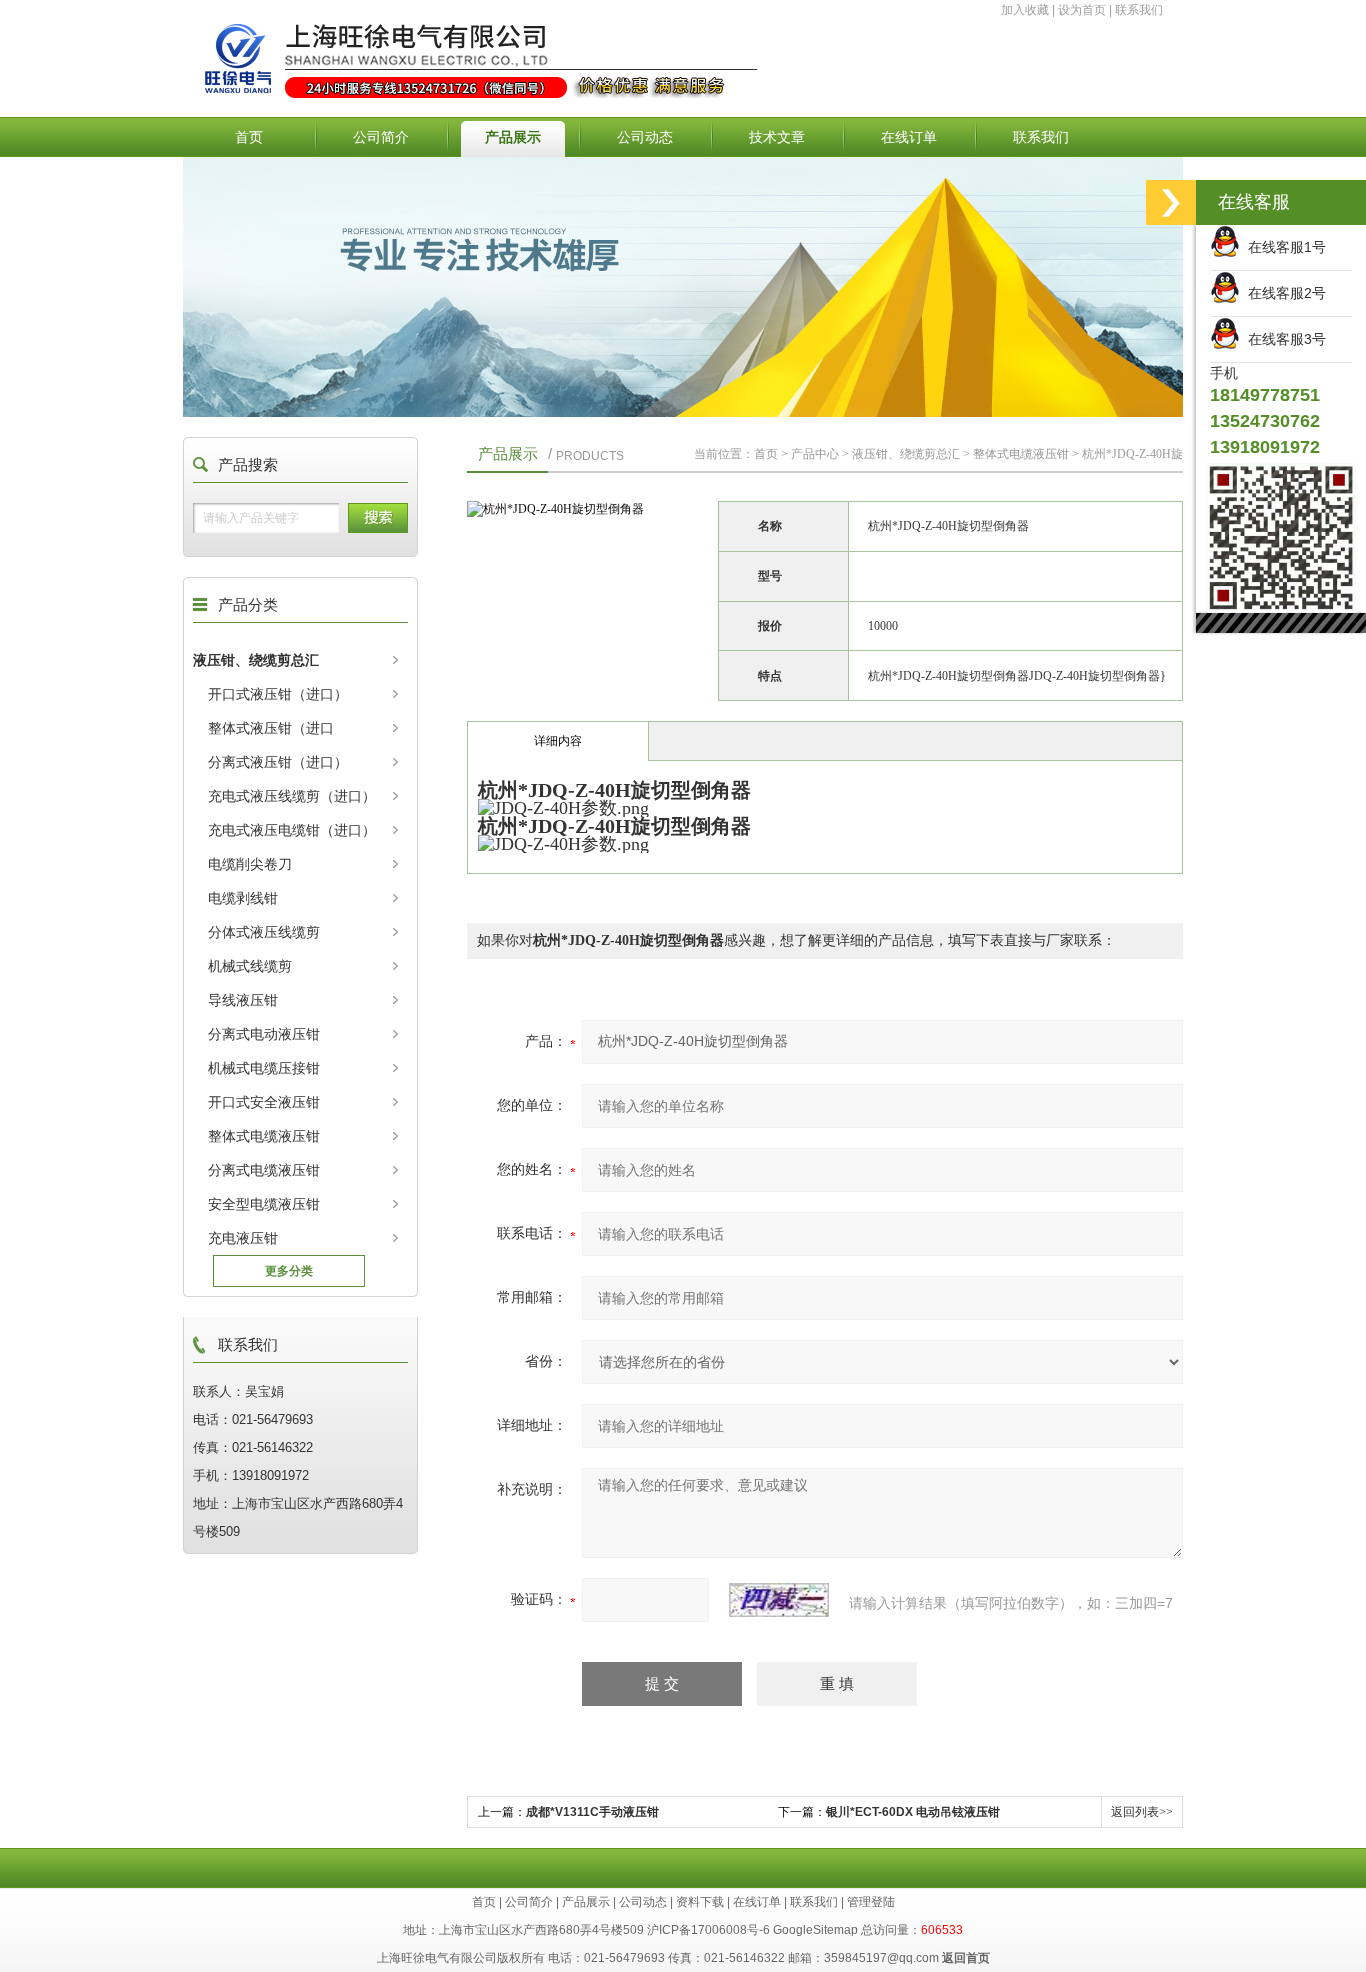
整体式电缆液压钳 (264, 1136)
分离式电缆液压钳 (264, 1170)
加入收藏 (1025, 10)
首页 (249, 137)
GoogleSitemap (815, 1930)
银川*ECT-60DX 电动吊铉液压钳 (913, 1812)
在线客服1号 (1283, 247)
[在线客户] (1171, 202)
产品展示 (513, 137)
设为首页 (1082, 10)
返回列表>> (1142, 1812)
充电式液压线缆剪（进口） (292, 796)
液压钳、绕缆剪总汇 (256, 660)
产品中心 (815, 454)
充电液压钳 (243, 1238)
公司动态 (645, 137)
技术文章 (777, 137)
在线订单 (909, 137)
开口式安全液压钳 (264, 1102)
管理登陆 (871, 1902)
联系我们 (1139, 10)
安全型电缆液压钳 (264, 1204)
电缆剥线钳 (243, 898)
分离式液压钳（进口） (278, 762)
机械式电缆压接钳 (264, 1068)
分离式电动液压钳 (264, 1034)
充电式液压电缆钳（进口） (292, 830)
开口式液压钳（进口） (278, 694)
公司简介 (381, 137)
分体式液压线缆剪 (264, 932)
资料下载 (700, 1902)
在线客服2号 (1283, 293)
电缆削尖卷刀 (250, 864)
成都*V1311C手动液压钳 (592, 1812)
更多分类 (289, 1271)
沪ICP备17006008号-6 (708, 1930)
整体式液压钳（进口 (271, 728)
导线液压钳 (243, 1000)
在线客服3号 (1283, 339)
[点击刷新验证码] (779, 1600)
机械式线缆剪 (250, 966)
